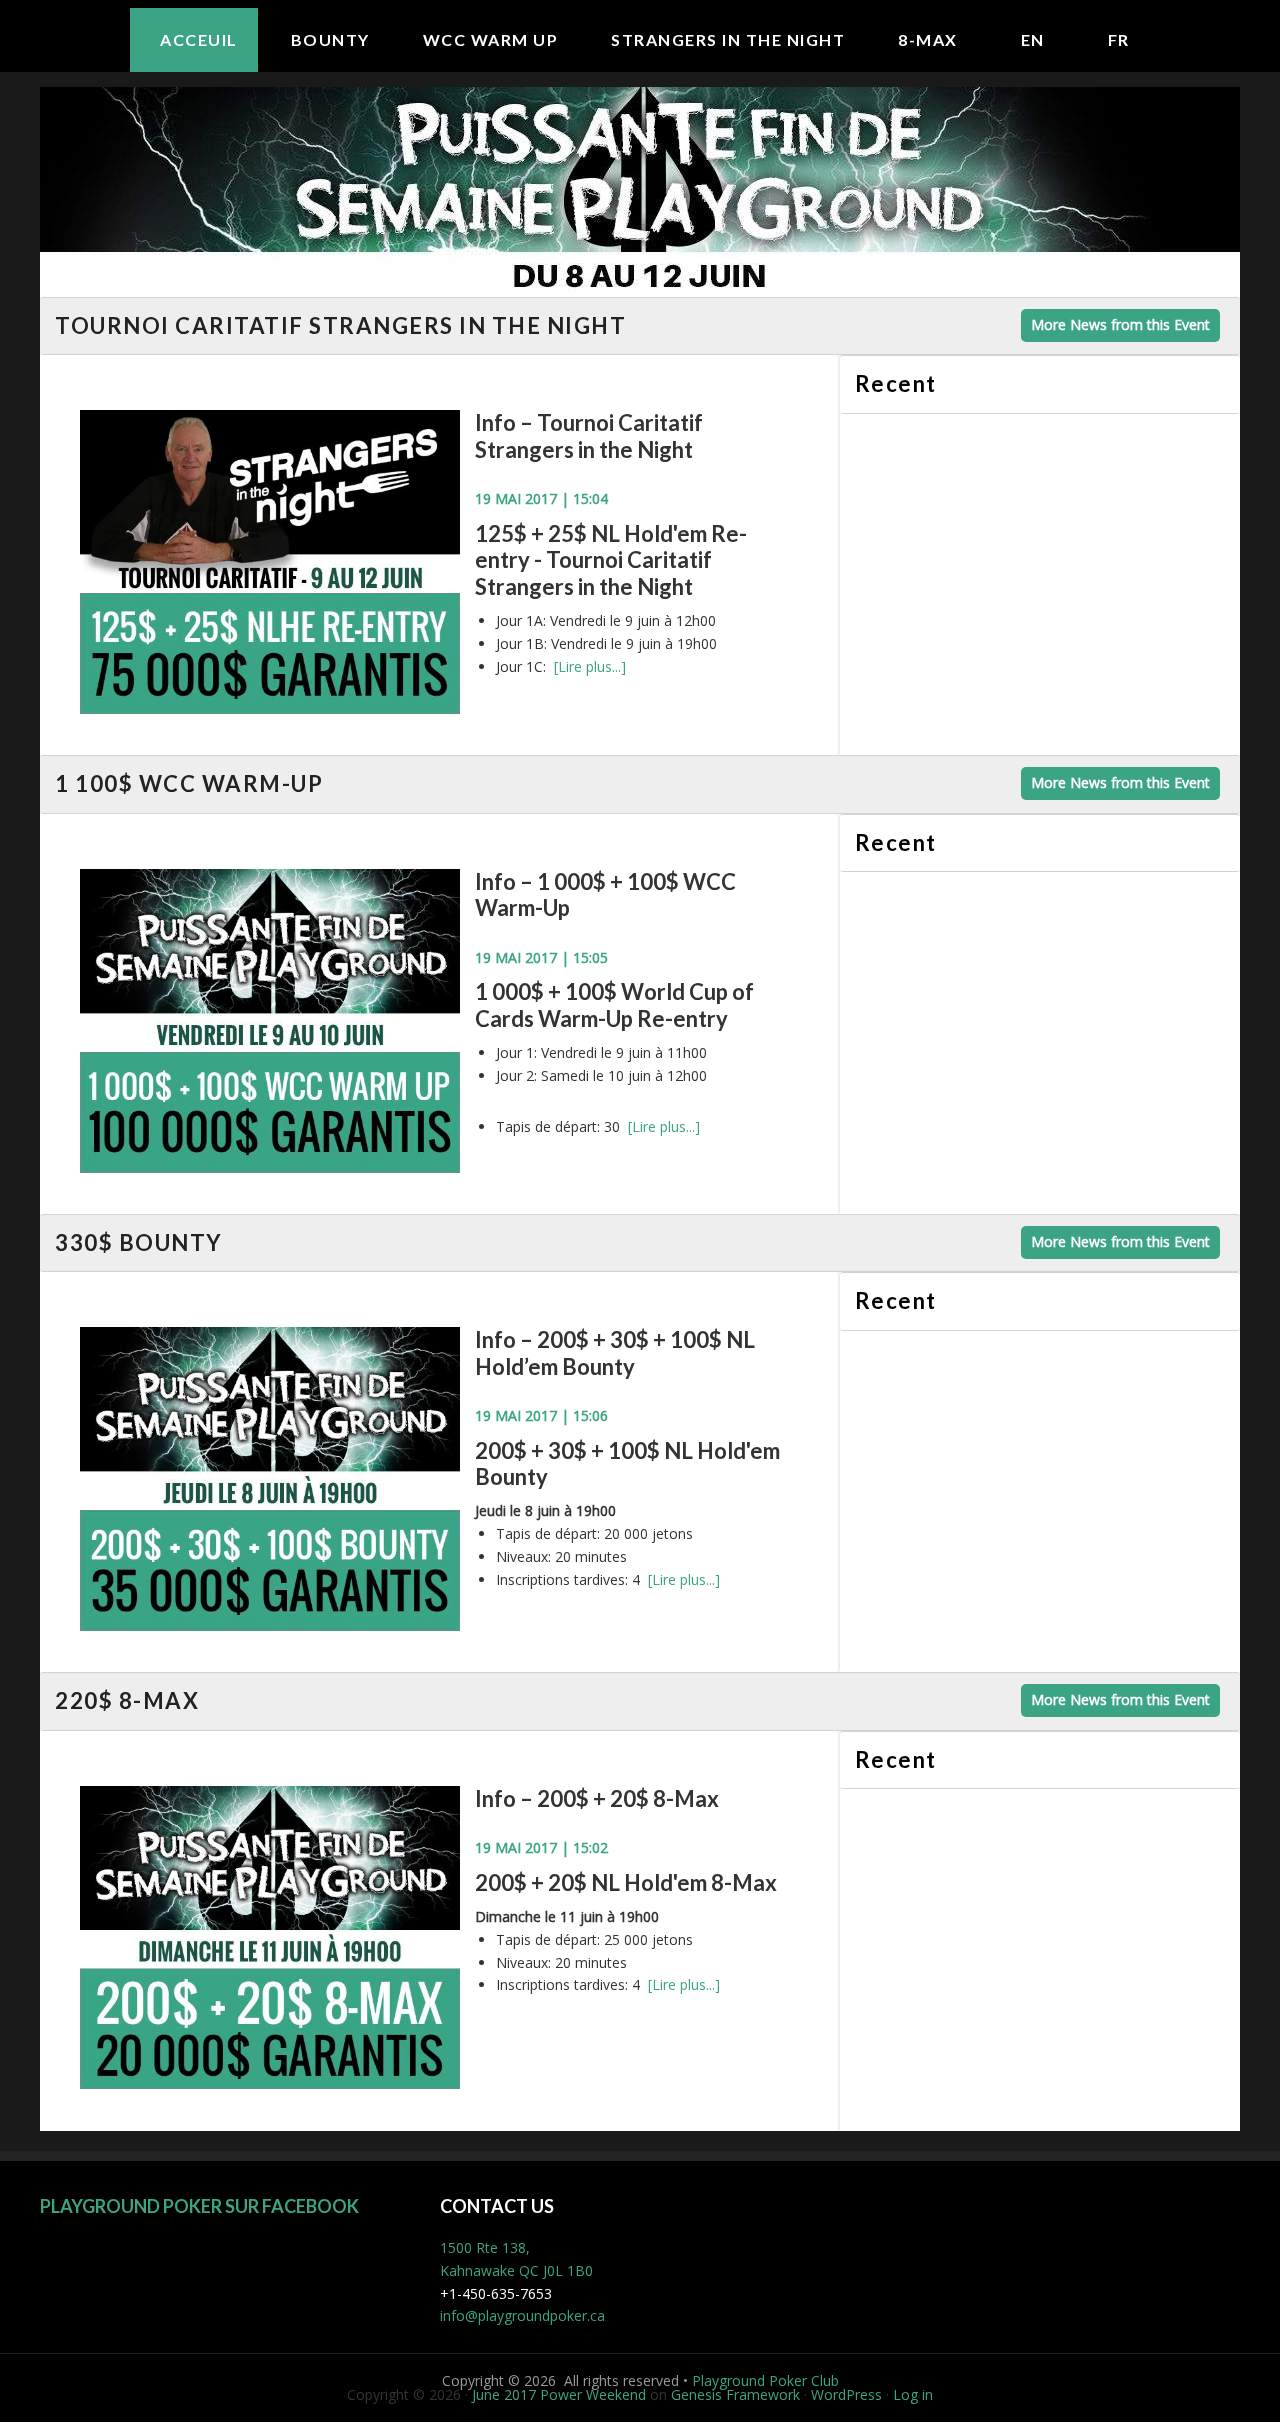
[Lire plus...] (590, 666)
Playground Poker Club (765, 2380)
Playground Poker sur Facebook (199, 2206)
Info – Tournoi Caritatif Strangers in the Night (589, 435)
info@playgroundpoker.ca (522, 2315)
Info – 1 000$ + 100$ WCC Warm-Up (605, 894)
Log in (913, 2394)
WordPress (846, 2394)
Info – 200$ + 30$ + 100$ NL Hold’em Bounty (615, 1352)
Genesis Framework (735, 2394)
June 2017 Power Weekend (559, 2394)
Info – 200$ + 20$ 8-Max (597, 1798)
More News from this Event (1120, 324)
